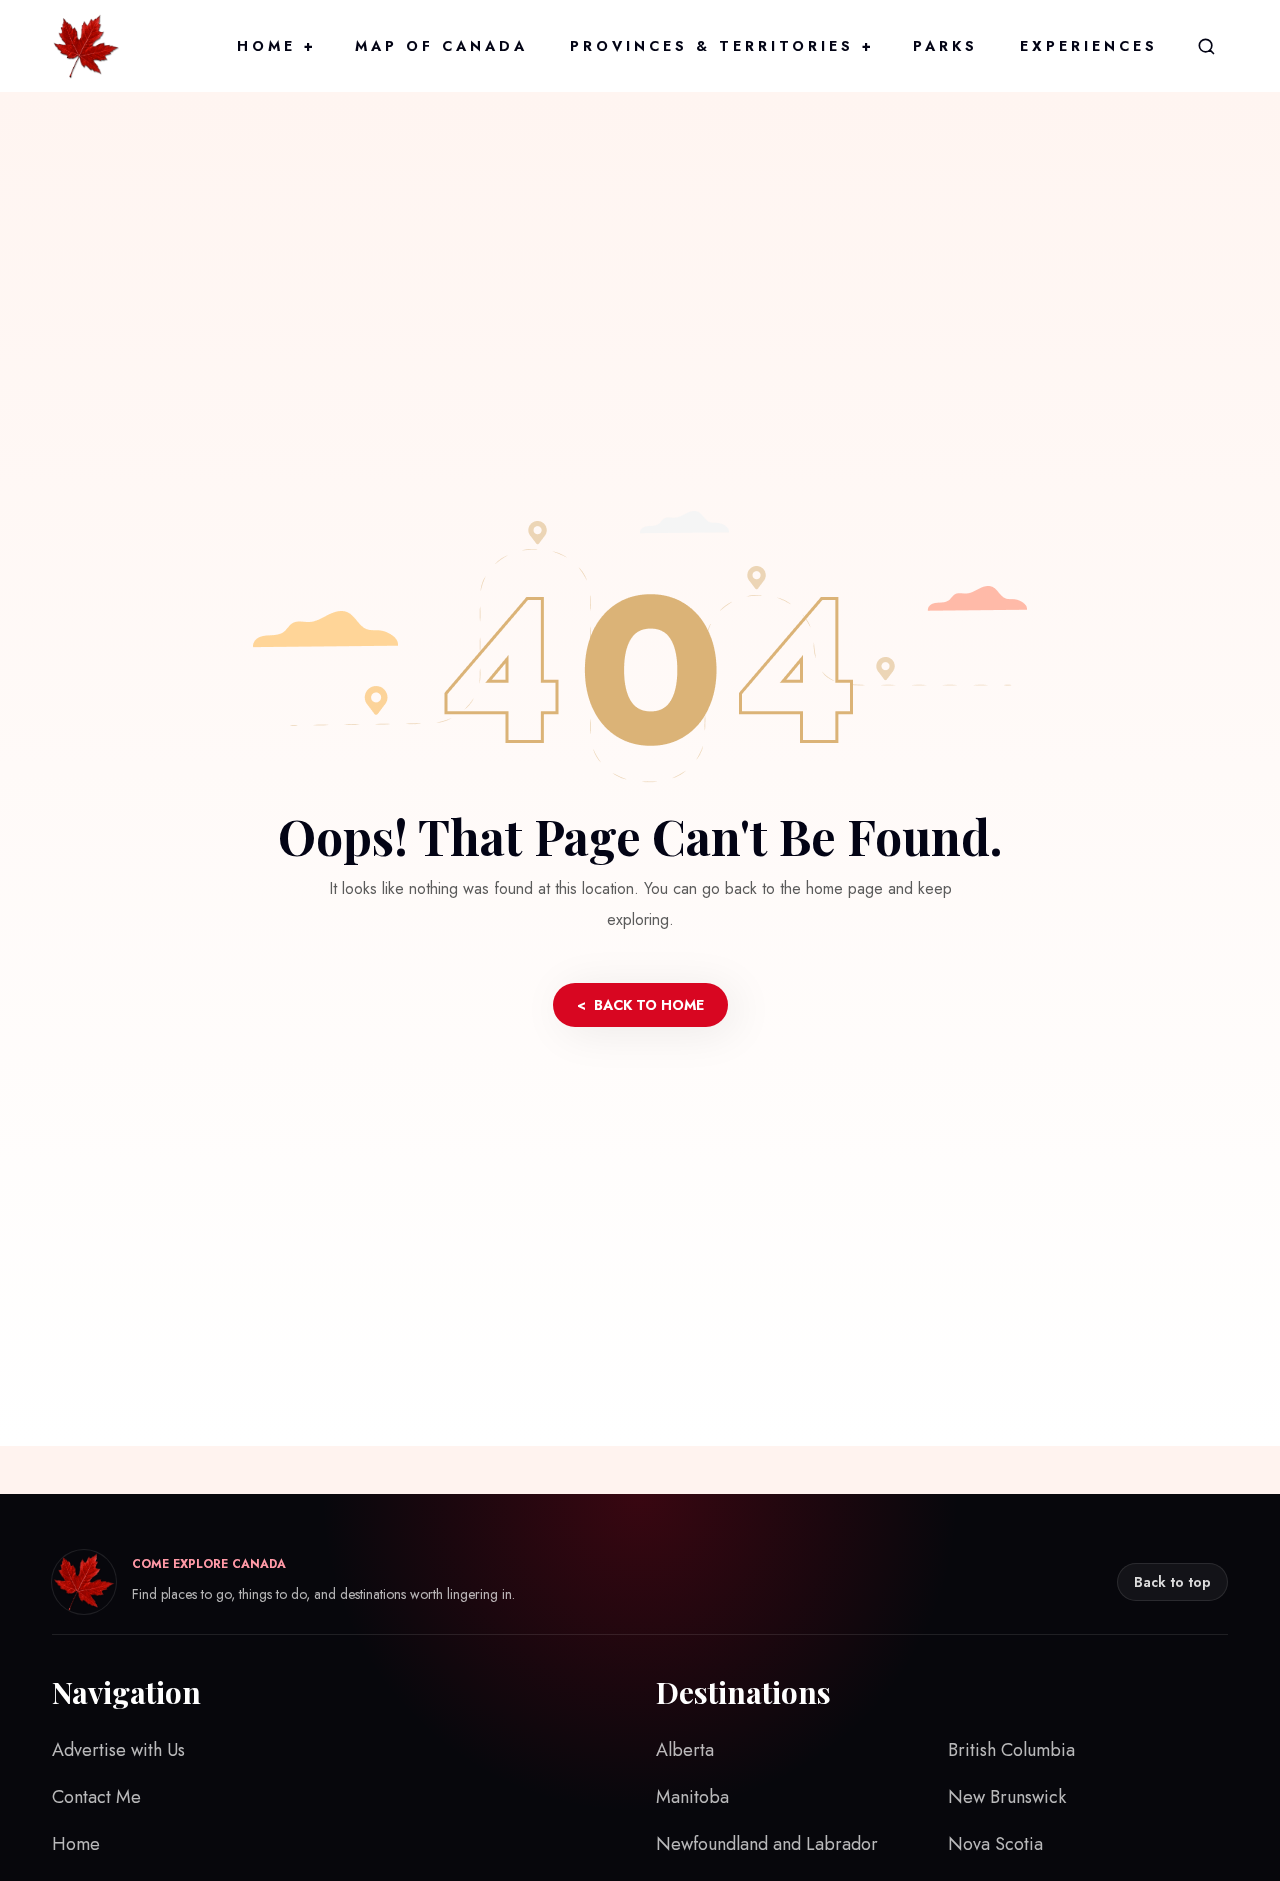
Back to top (1172, 1582)
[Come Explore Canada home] (86, 46)
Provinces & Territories (720, 46)
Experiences (1089, 46)
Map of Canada (441, 46)
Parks (945, 46)
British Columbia (1011, 1750)
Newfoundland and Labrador (767, 1844)
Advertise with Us (118, 1750)
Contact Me (96, 1797)
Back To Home (640, 1005)
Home (275, 46)
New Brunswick (1007, 1797)
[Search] (1206, 46)
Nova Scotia (995, 1844)
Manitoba (692, 1797)
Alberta (685, 1750)
